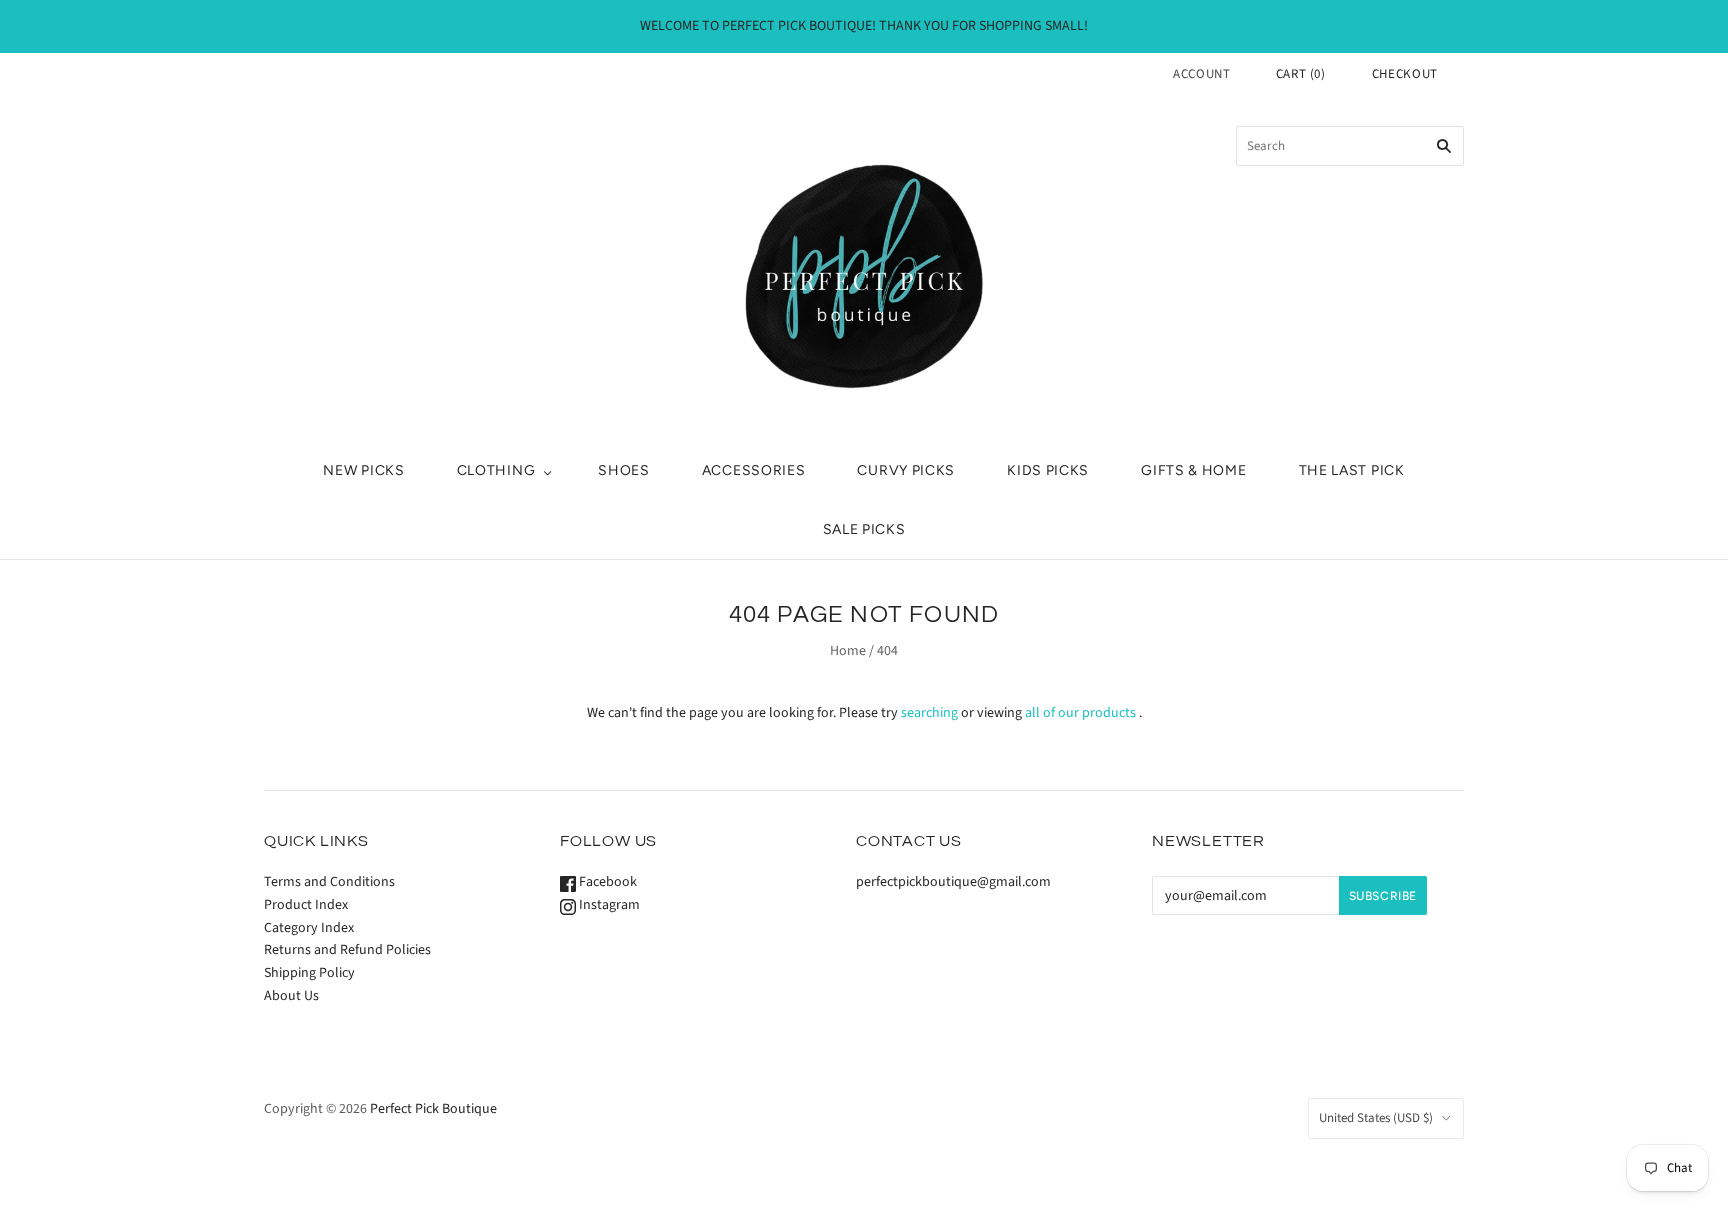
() (1301, 74)
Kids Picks (1048, 470)
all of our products (1080, 713)
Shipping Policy (309, 973)
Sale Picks (864, 529)
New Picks (363, 470)
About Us (291, 996)
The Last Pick (1352, 470)
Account (1202, 74)
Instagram (608, 905)
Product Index (306, 905)
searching (929, 713)
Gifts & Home (1193, 470)
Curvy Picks (906, 470)
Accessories (754, 470)
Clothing (496, 470)
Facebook (606, 882)
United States (1376, 1118)
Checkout (1405, 74)
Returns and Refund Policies (347, 950)
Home (848, 651)
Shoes (624, 470)
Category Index (309, 928)
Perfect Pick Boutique (433, 1109)
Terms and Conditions (329, 882)
